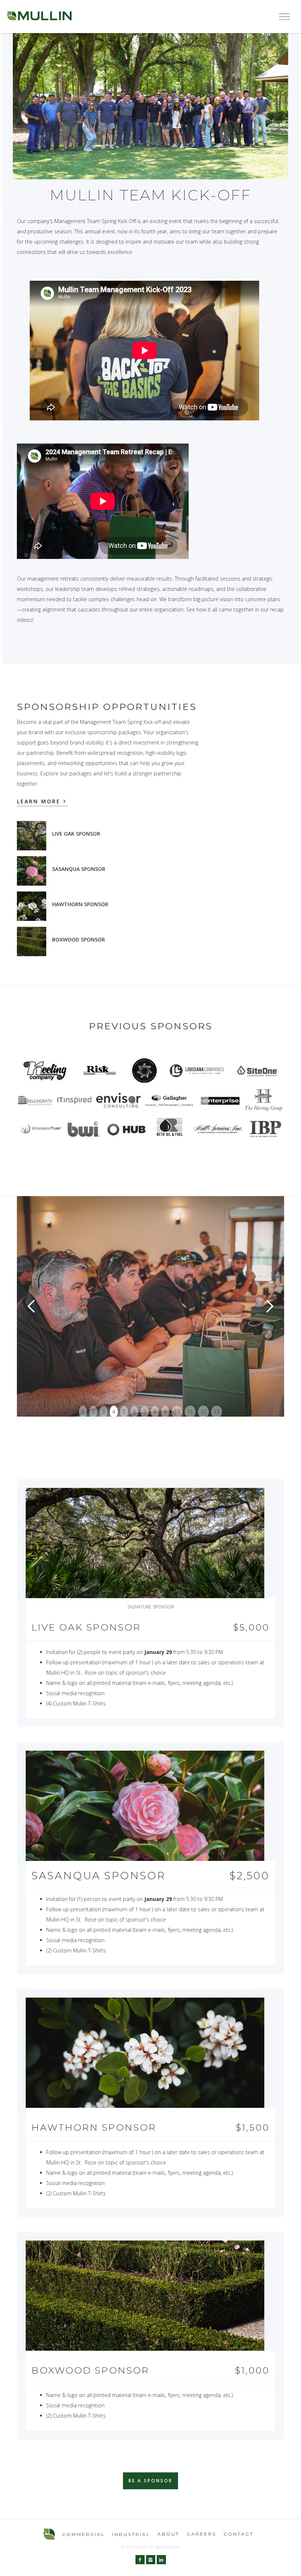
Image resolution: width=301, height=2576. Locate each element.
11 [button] (190, 1412)
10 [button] (177, 1412)
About (168, 2534)
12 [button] (203, 1412)
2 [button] (93, 1412)
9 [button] (165, 1412)
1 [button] (83, 1412)
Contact (239, 2534)
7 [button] (145, 1412)
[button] (284, 17)
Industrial (131, 2534)
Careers (202, 2534)
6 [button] (134, 1412)
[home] (39, 17)
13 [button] (217, 1412)
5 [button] (124, 1412)
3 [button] (104, 1412)
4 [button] (114, 1412)
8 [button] (155, 1412)
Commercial (84, 2534)
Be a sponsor (150, 2481)
